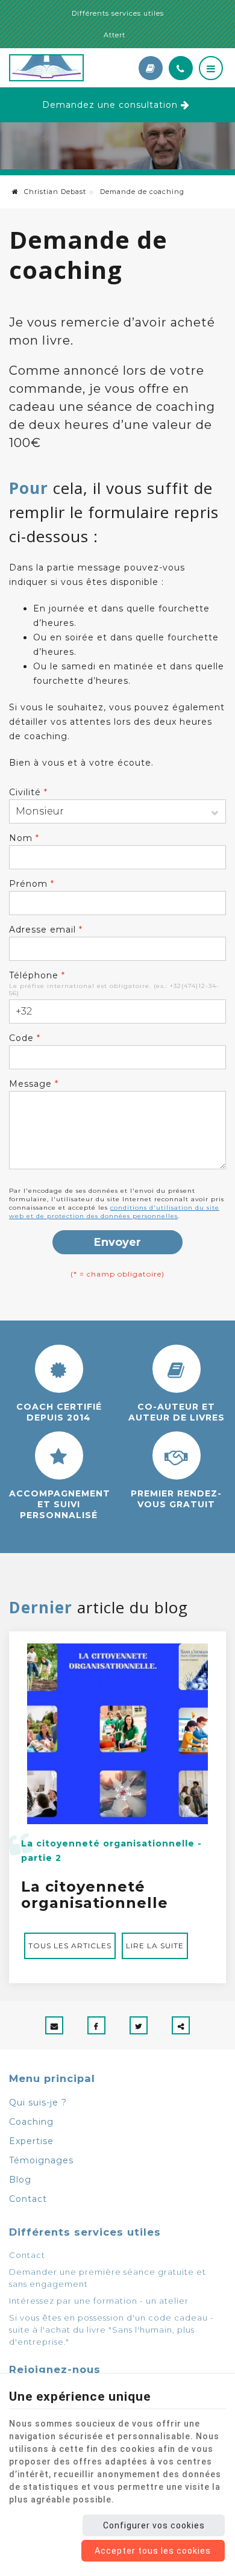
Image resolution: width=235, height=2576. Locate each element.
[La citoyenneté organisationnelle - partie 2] (117, 1733)
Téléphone (37, 975)
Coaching (31, 2122)
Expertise (31, 2141)
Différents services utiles (118, 13)
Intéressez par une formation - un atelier (99, 2301)
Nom (24, 838)
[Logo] (69, 68)
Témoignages (41, 2160)
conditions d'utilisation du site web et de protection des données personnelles (114, 1212)
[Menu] (211, 68)
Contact (28, 2199)
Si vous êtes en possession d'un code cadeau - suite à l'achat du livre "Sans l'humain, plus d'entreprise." (111, 2330)
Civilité (28, 792)
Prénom (32, 884)
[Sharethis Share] (181, 2025)
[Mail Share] (54, 2025)
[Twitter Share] (139, 2025)
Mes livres (151, 68)
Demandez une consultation (110, 105)
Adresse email (46, 930)
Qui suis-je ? (38, 2102)
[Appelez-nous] (181, 68)
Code (25, 1038)
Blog (20, 2180)
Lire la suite (155, 1946)
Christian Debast (54, 192)
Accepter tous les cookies (153, 2551)
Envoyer (117, 1242)
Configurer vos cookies (154, 2525)
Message (34, 1084)
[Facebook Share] (96, 2025)
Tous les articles (70, 1946)
